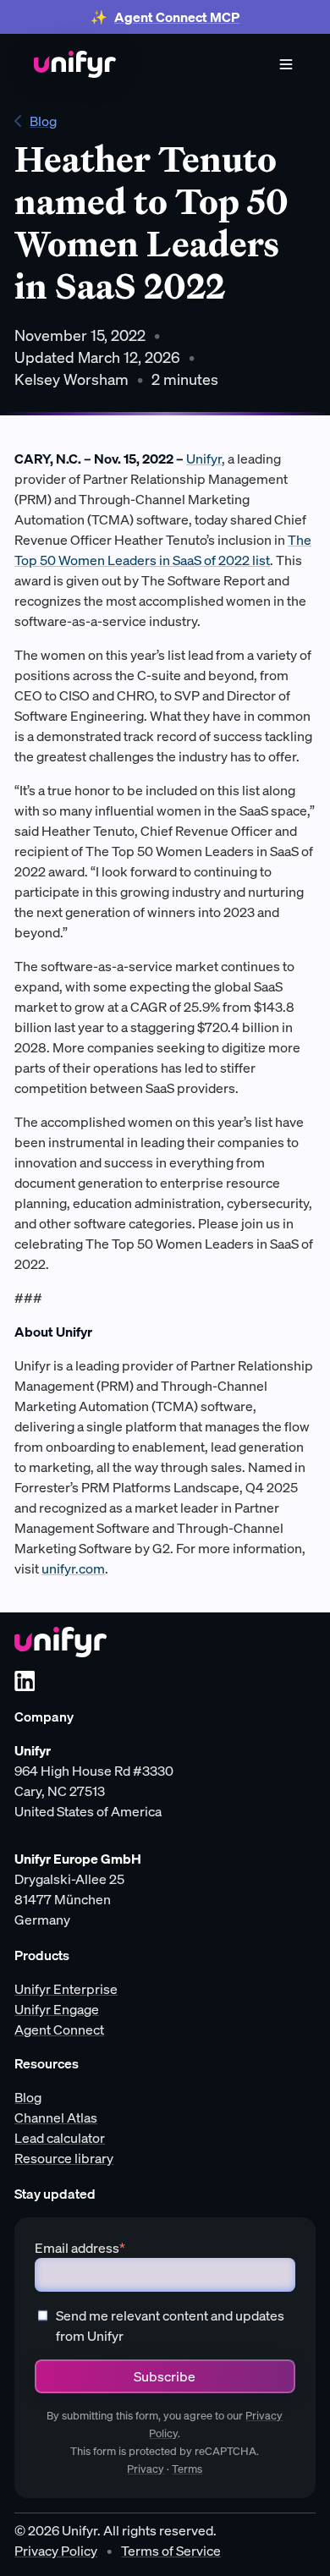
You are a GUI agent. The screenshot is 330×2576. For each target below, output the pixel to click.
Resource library (64, 2158)
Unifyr (204, 459)
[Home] (75, 64)
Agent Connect (59, 2029)
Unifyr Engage (57, 2009)
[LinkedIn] (25, 1681)
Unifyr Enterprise (66, 1989)
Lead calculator (60, 2138)
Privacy (146, 2469)
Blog (43, 121)
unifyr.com (73, 1568)
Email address (80, 2248)
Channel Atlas (56, 2117)
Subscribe (165, 2376)
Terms (187, 2469)
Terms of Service (171, 2551)
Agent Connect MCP (177, 17)
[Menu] (286, 64)
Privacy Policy (56, 2551)
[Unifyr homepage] (60, 1642)
